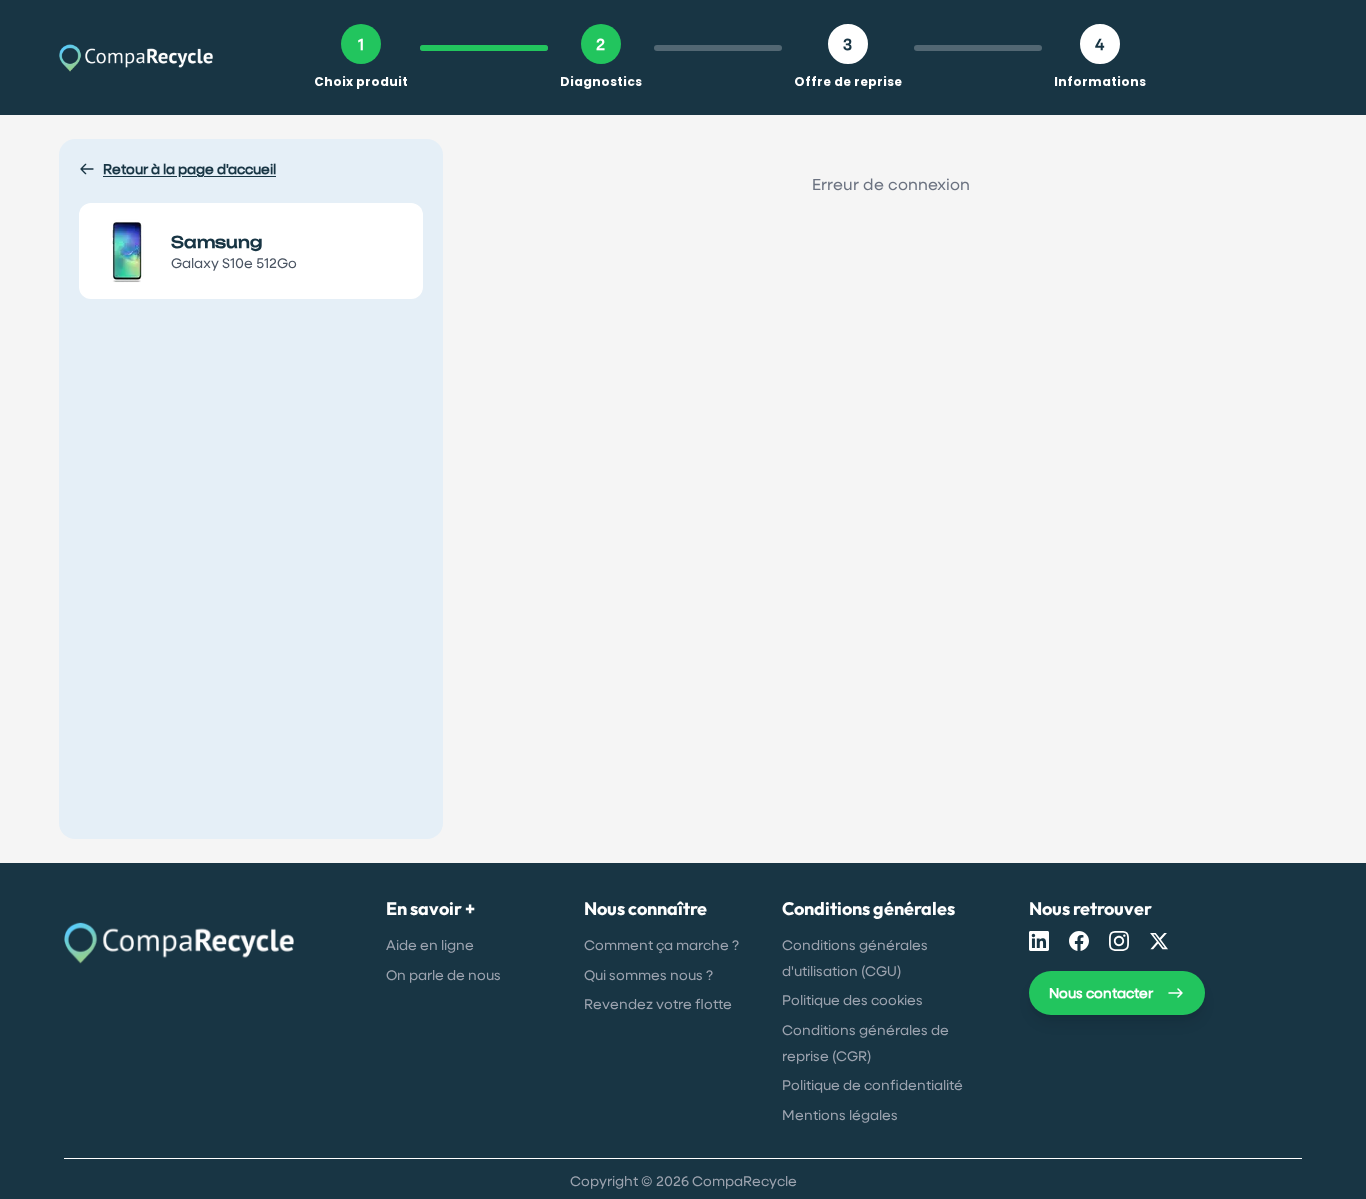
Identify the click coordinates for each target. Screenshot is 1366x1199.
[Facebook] (1079, 941)
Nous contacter (1101, 992)
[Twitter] (1159, 941)
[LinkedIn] (1039, 941)
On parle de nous (443, 974)
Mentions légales (840, 1114)
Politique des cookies (852, 999)
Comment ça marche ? (661, 944)
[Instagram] (1119, 941)
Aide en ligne (430, 944)
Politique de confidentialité (872, 1084)
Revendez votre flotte (658, 1003)
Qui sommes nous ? (648, 974)
